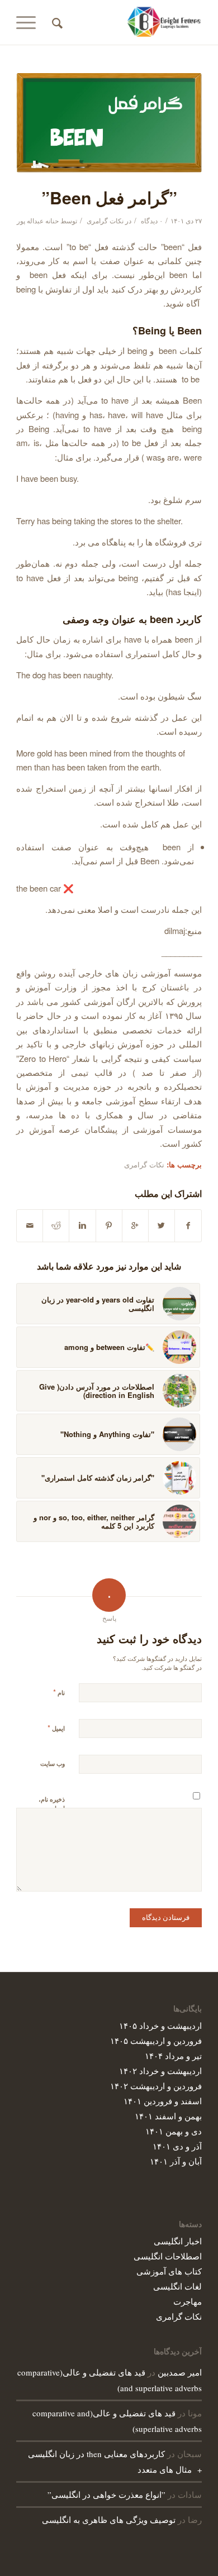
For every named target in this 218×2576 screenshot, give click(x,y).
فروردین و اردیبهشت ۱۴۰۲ (156, 2086)
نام (59, 1692)
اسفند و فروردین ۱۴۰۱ (163, 2101)
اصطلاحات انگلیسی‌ (168, 2256)
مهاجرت (188, 2301)
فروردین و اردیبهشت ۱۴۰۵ (156, 2040)
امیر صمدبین (180, 2372)
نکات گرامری (105, 220)
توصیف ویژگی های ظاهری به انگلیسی (109, 2520)
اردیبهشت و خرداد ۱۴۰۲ (160, 2070)
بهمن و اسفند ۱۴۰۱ (168, 2116)
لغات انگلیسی (177, 2286)
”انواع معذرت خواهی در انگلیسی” (106, 2494)
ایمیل (56, 1728)
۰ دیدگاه (151, 220)
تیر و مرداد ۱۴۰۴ (173, 2055)
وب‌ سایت (53, 1763)
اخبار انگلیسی (178, 2241)
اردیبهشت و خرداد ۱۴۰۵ (160, 2025)
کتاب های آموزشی (169, 2271)
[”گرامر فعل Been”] (109, 123)
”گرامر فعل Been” (109, 197)
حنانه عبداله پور (38, 220)
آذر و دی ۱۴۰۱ (177, 2146)
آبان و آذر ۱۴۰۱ (176, 2161)
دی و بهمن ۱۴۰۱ (174, 2131)
